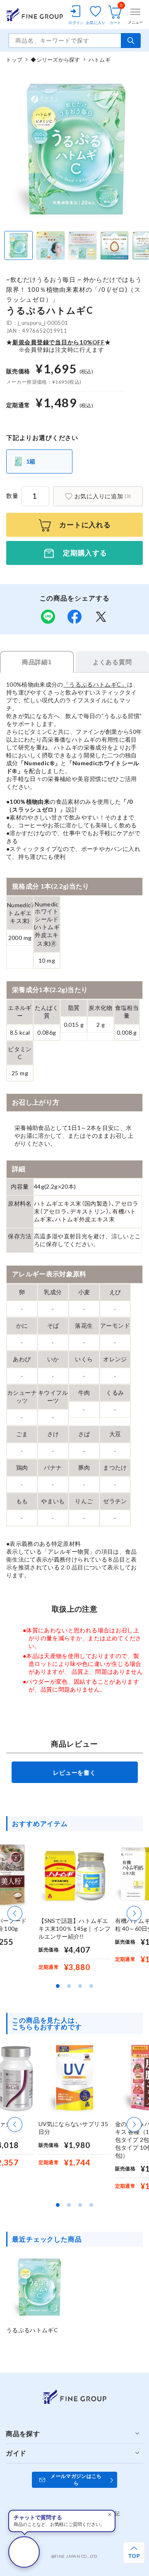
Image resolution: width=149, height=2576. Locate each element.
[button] (15, 1913)
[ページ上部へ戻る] (134, 2553)
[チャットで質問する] (24, 2552)
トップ (14, 60)
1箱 (31, 461)
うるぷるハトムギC (32, 2330)
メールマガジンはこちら (76, 2480)
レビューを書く (74, 1772)
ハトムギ (100, 60)
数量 (12, 496)
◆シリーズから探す (55, 60)
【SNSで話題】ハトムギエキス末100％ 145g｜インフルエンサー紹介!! (75, 1928)
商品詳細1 (37, 662)
